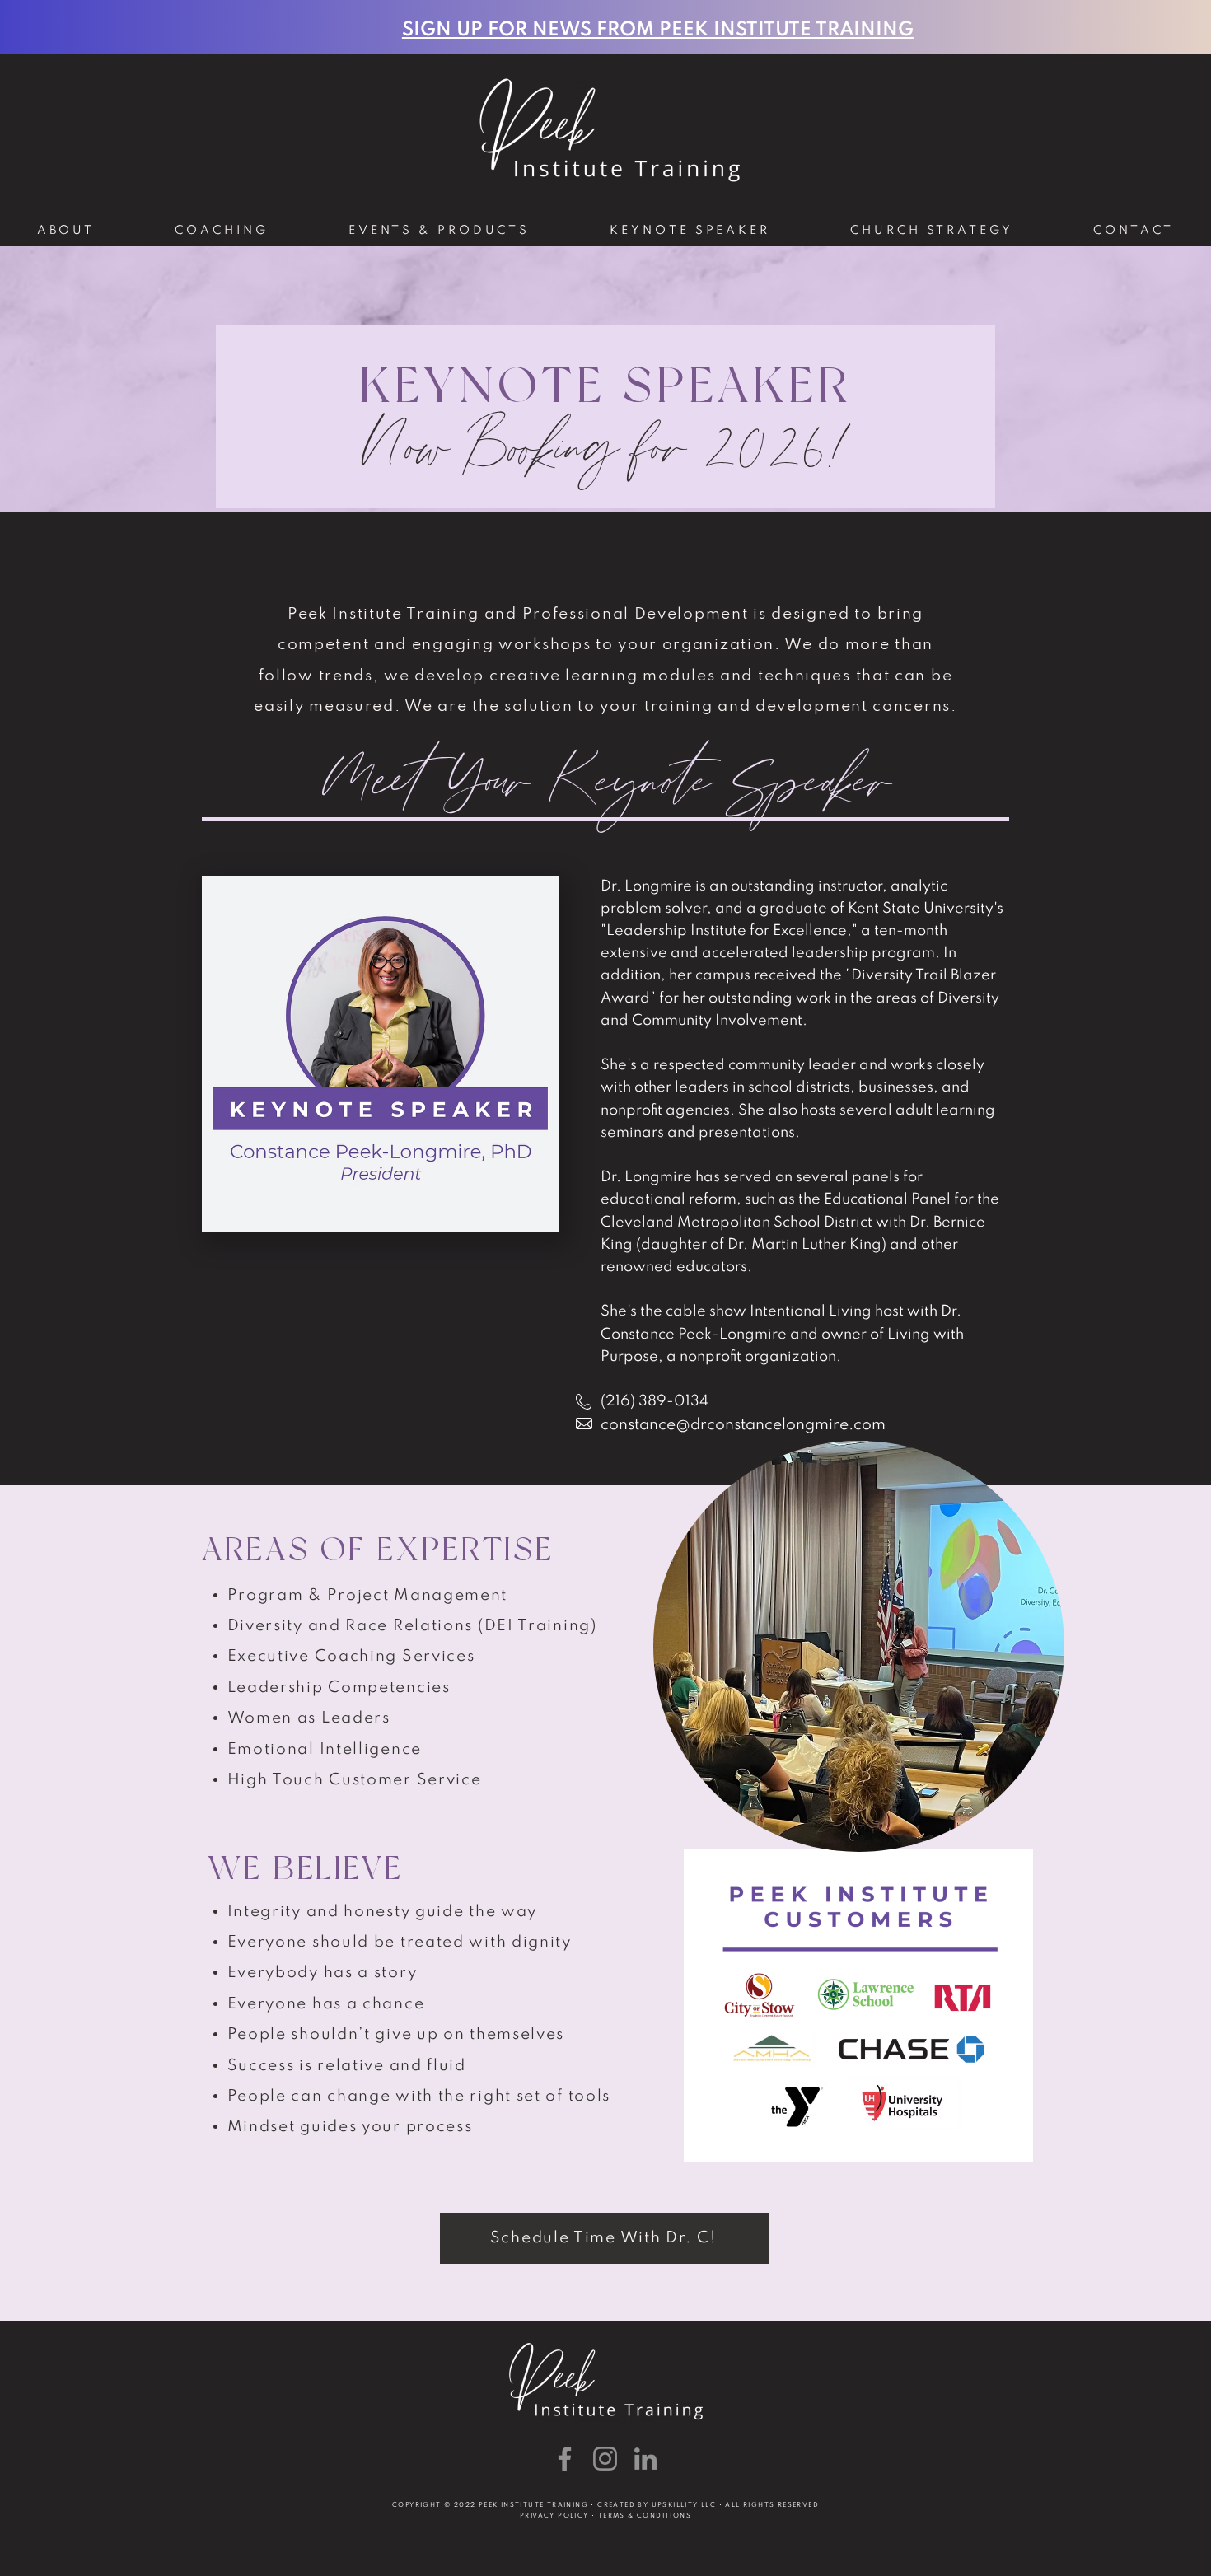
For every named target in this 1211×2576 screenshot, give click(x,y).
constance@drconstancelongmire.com (743, 1425)
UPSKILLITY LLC (684, 2505)
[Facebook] (565, 2459)
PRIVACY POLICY (554, 2516)
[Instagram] (605, 2459)
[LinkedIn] (645, 2459)
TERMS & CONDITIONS (645, 2516)
